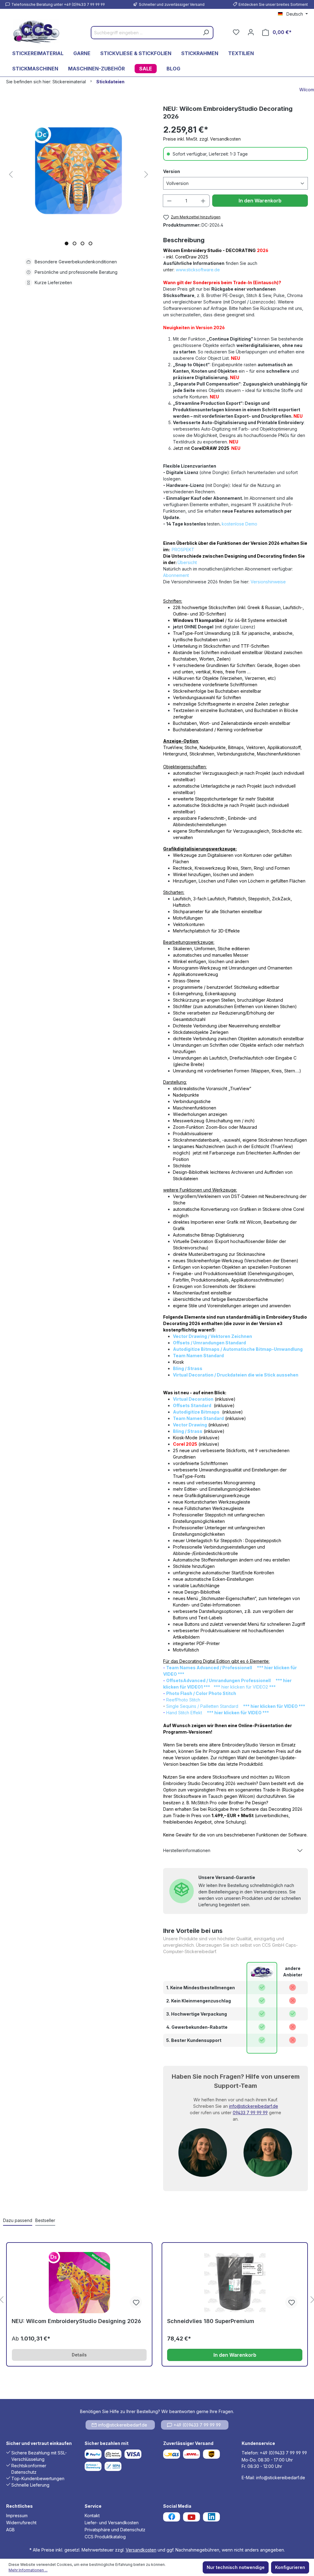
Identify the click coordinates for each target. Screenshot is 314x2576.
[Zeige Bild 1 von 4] (67, 243)
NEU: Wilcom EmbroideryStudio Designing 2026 (76, 2321)
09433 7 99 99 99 (250, 2113)
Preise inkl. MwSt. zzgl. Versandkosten (202, 139)
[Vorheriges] (11, 175)
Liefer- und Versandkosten (112, 2523)
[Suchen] (206, 33)
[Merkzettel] (236, 32)
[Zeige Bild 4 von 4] (90, 243)
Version (172, 171)
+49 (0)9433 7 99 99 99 (197, 2425)
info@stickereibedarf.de (254, 2106)
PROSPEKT (183, 550)
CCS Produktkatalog (105, 2537)
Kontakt (92, 2516)
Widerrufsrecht (21, 2523)
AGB (10, 2530)
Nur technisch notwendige (236, 2567)
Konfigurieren (290, 2567)
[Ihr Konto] (251, 32)
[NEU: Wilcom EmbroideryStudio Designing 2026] (79, 2283)
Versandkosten (141, 2550)
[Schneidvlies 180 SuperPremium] (235, 2283)
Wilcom (307, 90)
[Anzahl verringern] (169, 201)
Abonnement (176, 575)
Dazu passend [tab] (18, 2220)
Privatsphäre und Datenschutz (115, 2530)
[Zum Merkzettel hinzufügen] (136, 2302)
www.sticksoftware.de (198, 270)
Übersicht (187, 562)
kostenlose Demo (239, 524)
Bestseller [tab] (45, 2220)
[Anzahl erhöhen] (203, 201)
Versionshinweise (268, 582)
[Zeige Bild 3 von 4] (82, 243)
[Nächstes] (146, 175)
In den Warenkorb (260, 201)
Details (79, 2355)
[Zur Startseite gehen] (36, 31)
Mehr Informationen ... (28, 2570)
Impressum (17, 2516)
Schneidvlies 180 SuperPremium (211, 2321)
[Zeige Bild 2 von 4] (75, 243)
